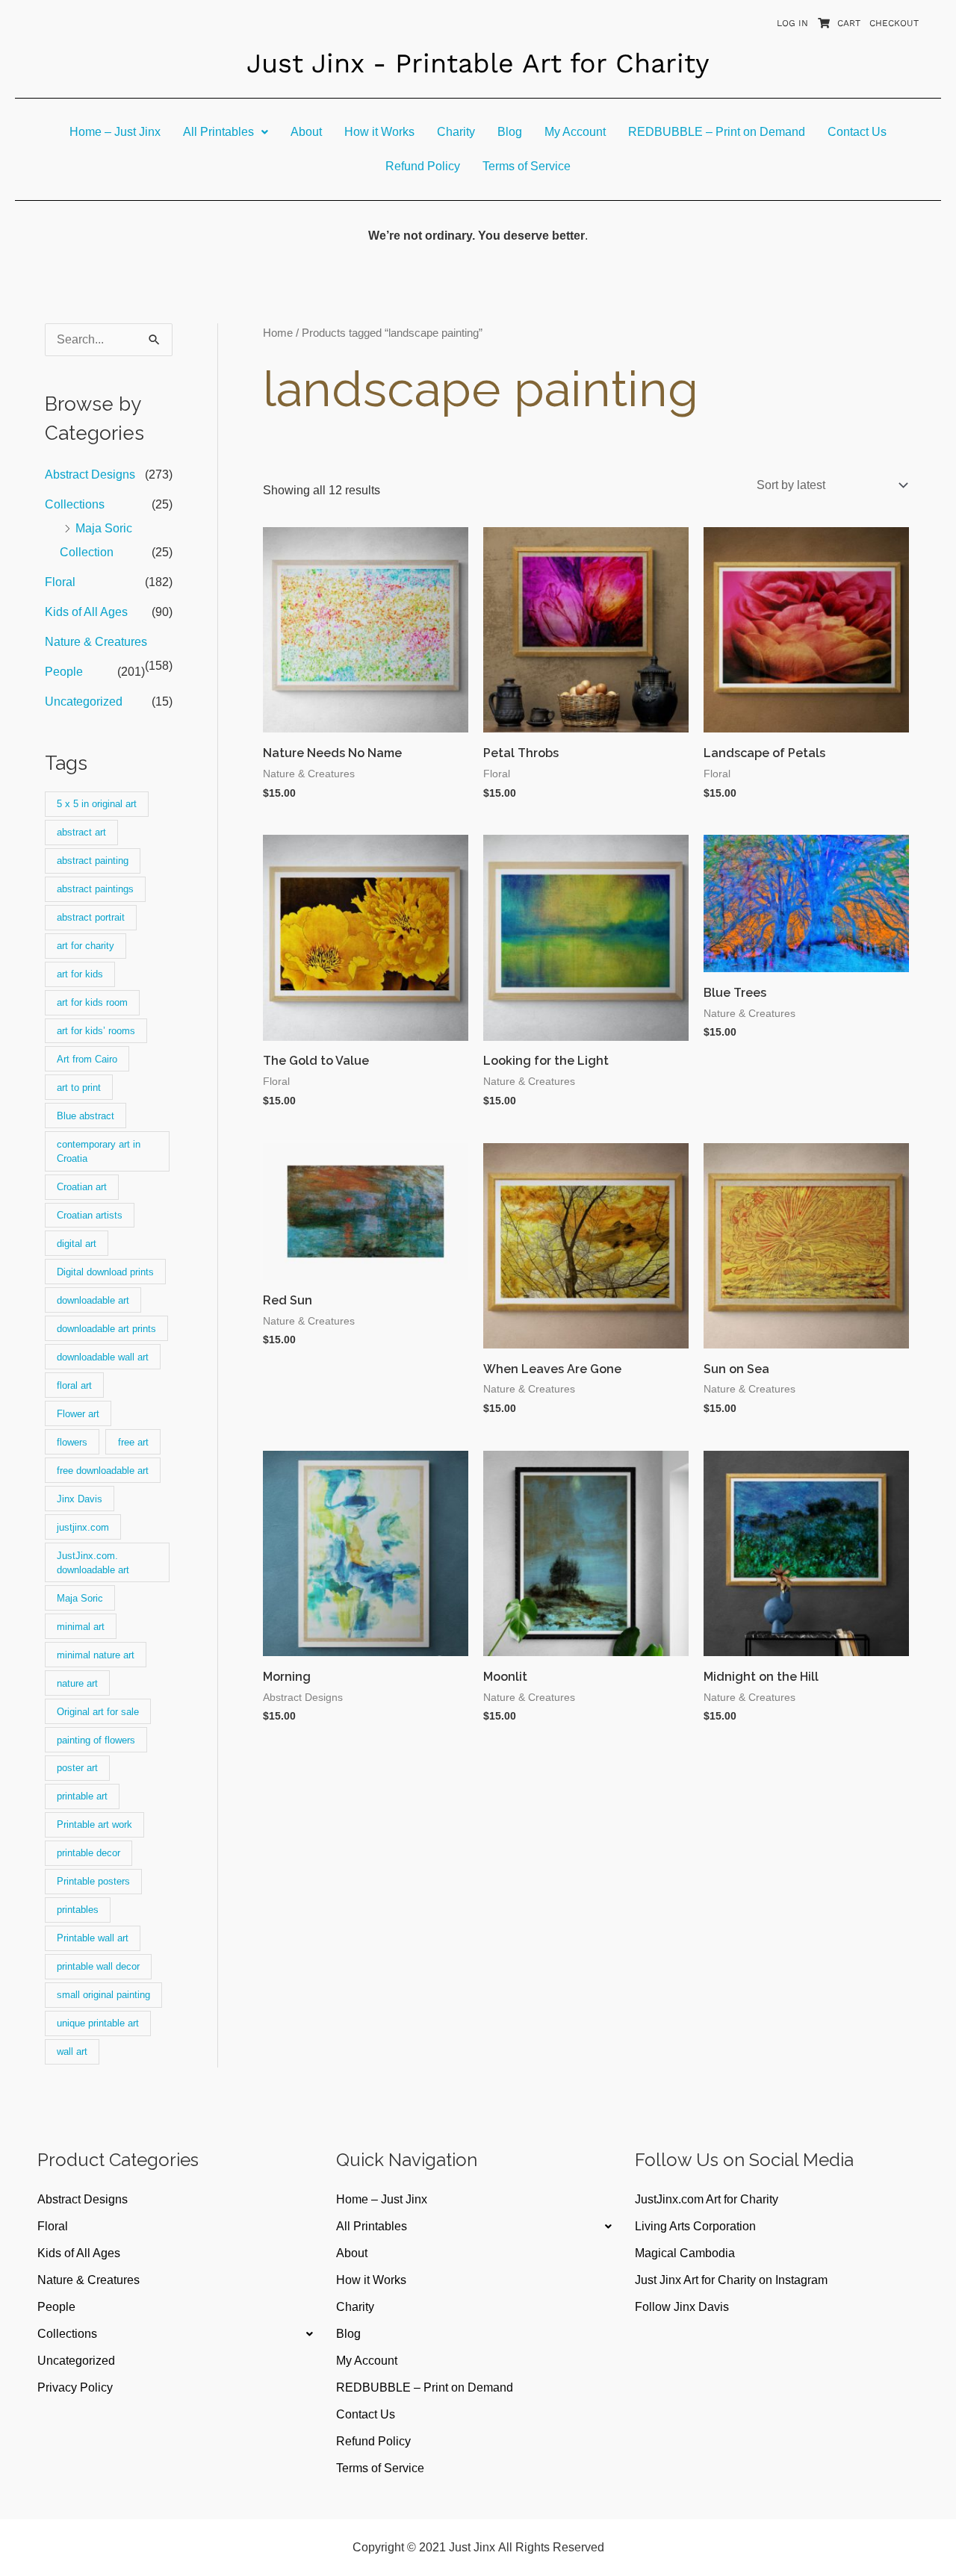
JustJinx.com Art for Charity (707, 2199)
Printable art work (94, 1824)
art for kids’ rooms (96, 1031)
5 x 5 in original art (97, 804)
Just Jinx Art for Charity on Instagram (731, 2280)
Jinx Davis (80, 1499)
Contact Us (857, 132)
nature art (77, 1683)
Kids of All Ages (86, 612)
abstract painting (93, 861)
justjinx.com (83, 1527)
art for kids (80, 974)
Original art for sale (98, 1712)
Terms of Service (527, 166)
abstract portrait (91, 917)
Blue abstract (86, 1116)
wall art (72, 2051)
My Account (575, 132)
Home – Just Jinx (115, 132)
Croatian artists (90, 1215)
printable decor (89, 1853)
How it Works (379, 132)
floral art (74, 1385)
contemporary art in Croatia (99, 1151)
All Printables (218, 132)
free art (133, 1442)
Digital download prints (105, 1272)
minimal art (81, 1627)
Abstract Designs (90, 475)
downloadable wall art (103, 1357)
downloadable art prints (106, 1329)
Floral (60, 582)
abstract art (81, 832)
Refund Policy (423, 166)
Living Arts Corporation (695, 2226)
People (64, 672)
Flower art (78, 1414)
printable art (82, 1796)
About (306, 132)
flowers (72, 1442)
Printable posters (93, 1881)
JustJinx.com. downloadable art (93, 1563)
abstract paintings (95, 889)
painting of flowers (96, 1740)
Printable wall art (93, 1938)
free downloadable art (103, 1471)
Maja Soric (80, 1598)
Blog (510, 132)
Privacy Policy (75, 2387)
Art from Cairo (87, 1059)
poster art (77, 1768)
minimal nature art (96, 1655)
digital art (77, 1244)
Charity (456, 132)
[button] (226, 132)
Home (278, 333)
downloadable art (93, 1300)
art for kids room (92, 1002)
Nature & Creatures (96, 642)
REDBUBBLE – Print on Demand (717, 132)
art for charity (86, 946)
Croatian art (82, 1187)
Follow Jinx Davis (682, 2307)
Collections (75, 504)
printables (78, 1910)
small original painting (103, 1995)
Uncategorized (84, 701)
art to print (79, 1088)
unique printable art (98, 2023)
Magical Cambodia (685, 2253)
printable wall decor (98, 1966)
